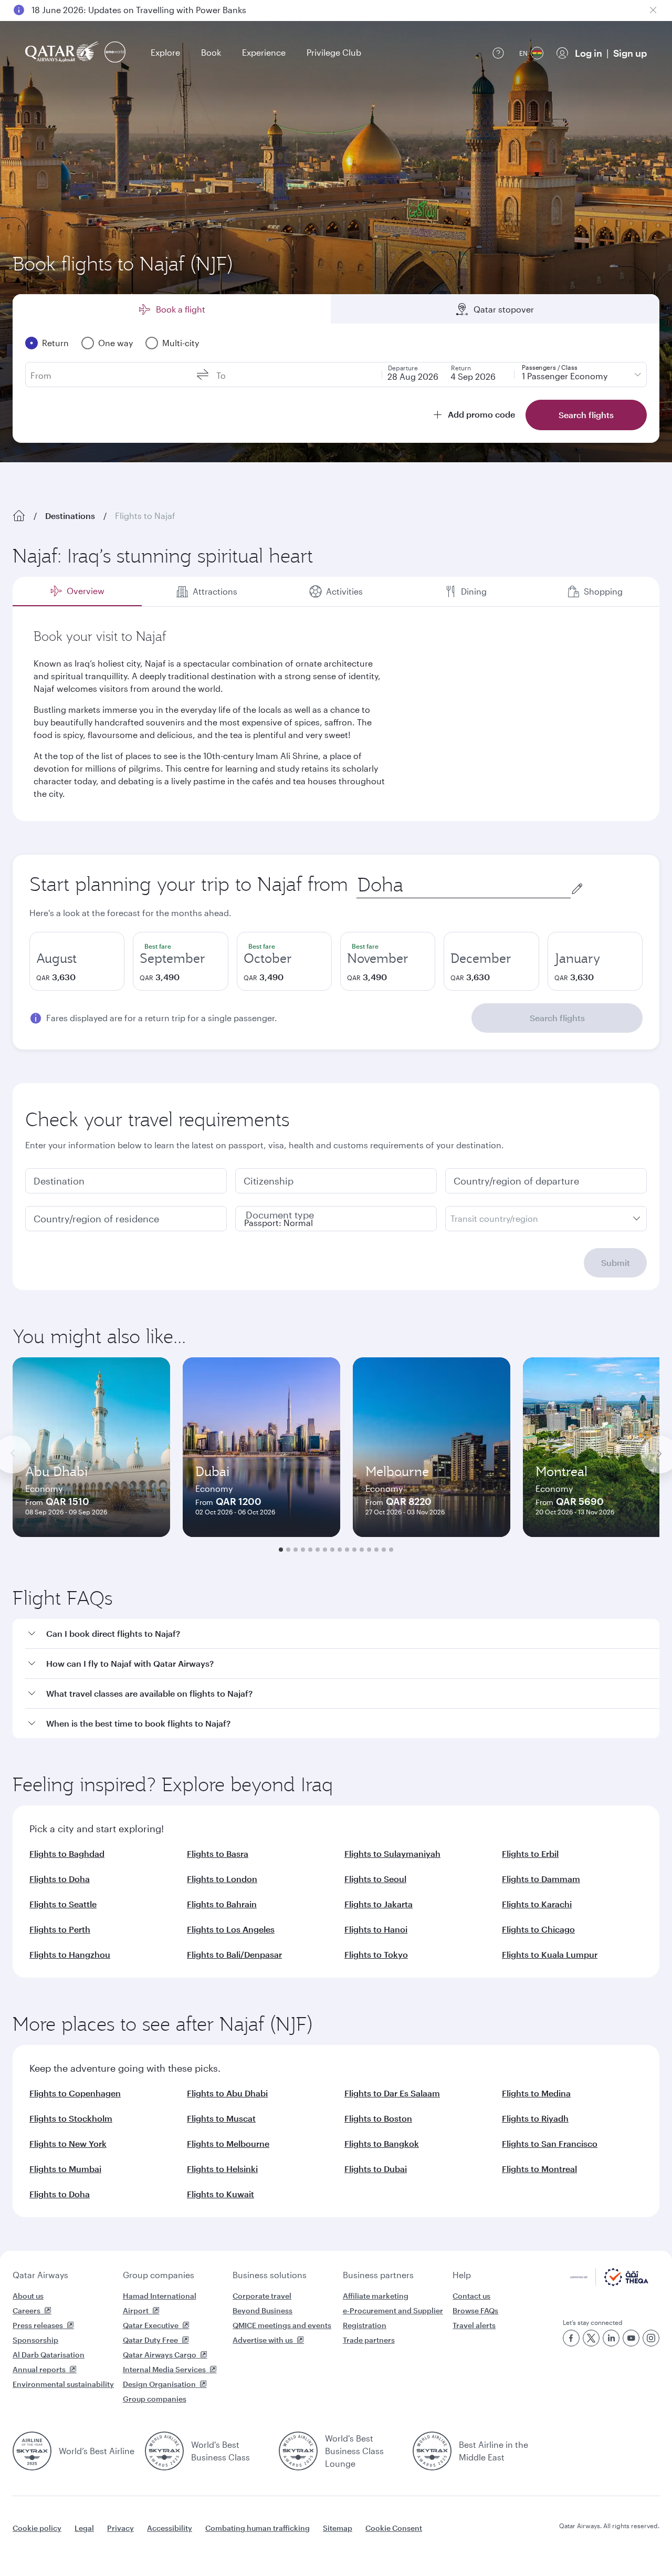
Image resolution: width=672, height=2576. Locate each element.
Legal (84, 2528)
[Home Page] (19, 516)
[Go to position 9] (340, 1550)
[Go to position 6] (318, 1550)
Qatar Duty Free (150, 2340)
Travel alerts (474, 2325)
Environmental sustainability (63, 2384)
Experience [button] (264, 52)
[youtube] (631, 2338)
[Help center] (498, 53)
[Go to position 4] (303, 1550)
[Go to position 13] (369, 1550)
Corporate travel (262, 2296)
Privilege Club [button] (334, 52)
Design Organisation (159, 2384)
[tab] (77, 591)
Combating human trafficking (258, 2528)
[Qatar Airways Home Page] (63, 53)
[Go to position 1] (281, 1550)
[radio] (77, 961)
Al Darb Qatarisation (49, 2355)
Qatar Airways (40, 2275)
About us (28, 2296)
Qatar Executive (151, 2325)
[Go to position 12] (362, 1550)
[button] (342, 1634)
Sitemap (338, 2528)
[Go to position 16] (391, 1550)
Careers (27, 2310)
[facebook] (571, 2338)
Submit (616, 1263)
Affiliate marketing (376, 2296)
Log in (589, 53)
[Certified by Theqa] (609, 2283)
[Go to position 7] (325, 1550)
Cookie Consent (394, 2528)
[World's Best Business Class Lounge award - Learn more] (298, 2451)
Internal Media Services (164, 2369)
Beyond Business (262, 2310)
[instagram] (651, 2338)
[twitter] (591, 2338)
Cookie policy (37, 2528)
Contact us (471, 2296)
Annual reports (39, 2369)
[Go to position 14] (376, 1550)
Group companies (159, 2275)
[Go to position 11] (354, 1550)
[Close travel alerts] (653, 10)
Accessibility (170, 2528)
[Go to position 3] (296, 1550)
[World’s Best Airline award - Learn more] (32, 2451)
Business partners (378, 2275)
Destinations (70, 516)
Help (462, 2275)
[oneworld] (115, 53)
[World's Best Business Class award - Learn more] (164, 2451)
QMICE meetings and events (282, 2325)
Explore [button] (165, 52)
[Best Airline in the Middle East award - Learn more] (432, 2451)
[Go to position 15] (384, 1550)
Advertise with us (263, 2340)
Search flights (557, 1018)
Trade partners (369, 2340)
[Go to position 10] (347, 1550)
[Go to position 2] (288, 1550)
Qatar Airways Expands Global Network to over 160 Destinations (158, 10)
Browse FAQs (475, 2310)
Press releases (38, 2325)
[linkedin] (611, 2338)
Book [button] (211, 52)
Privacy (120, 2528)
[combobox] (464, 885)
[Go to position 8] (332, 1550)
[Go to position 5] (310, 1550)
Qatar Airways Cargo (160, 2355)
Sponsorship (35, 2340)
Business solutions (270, 2275)
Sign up (630, 53)
